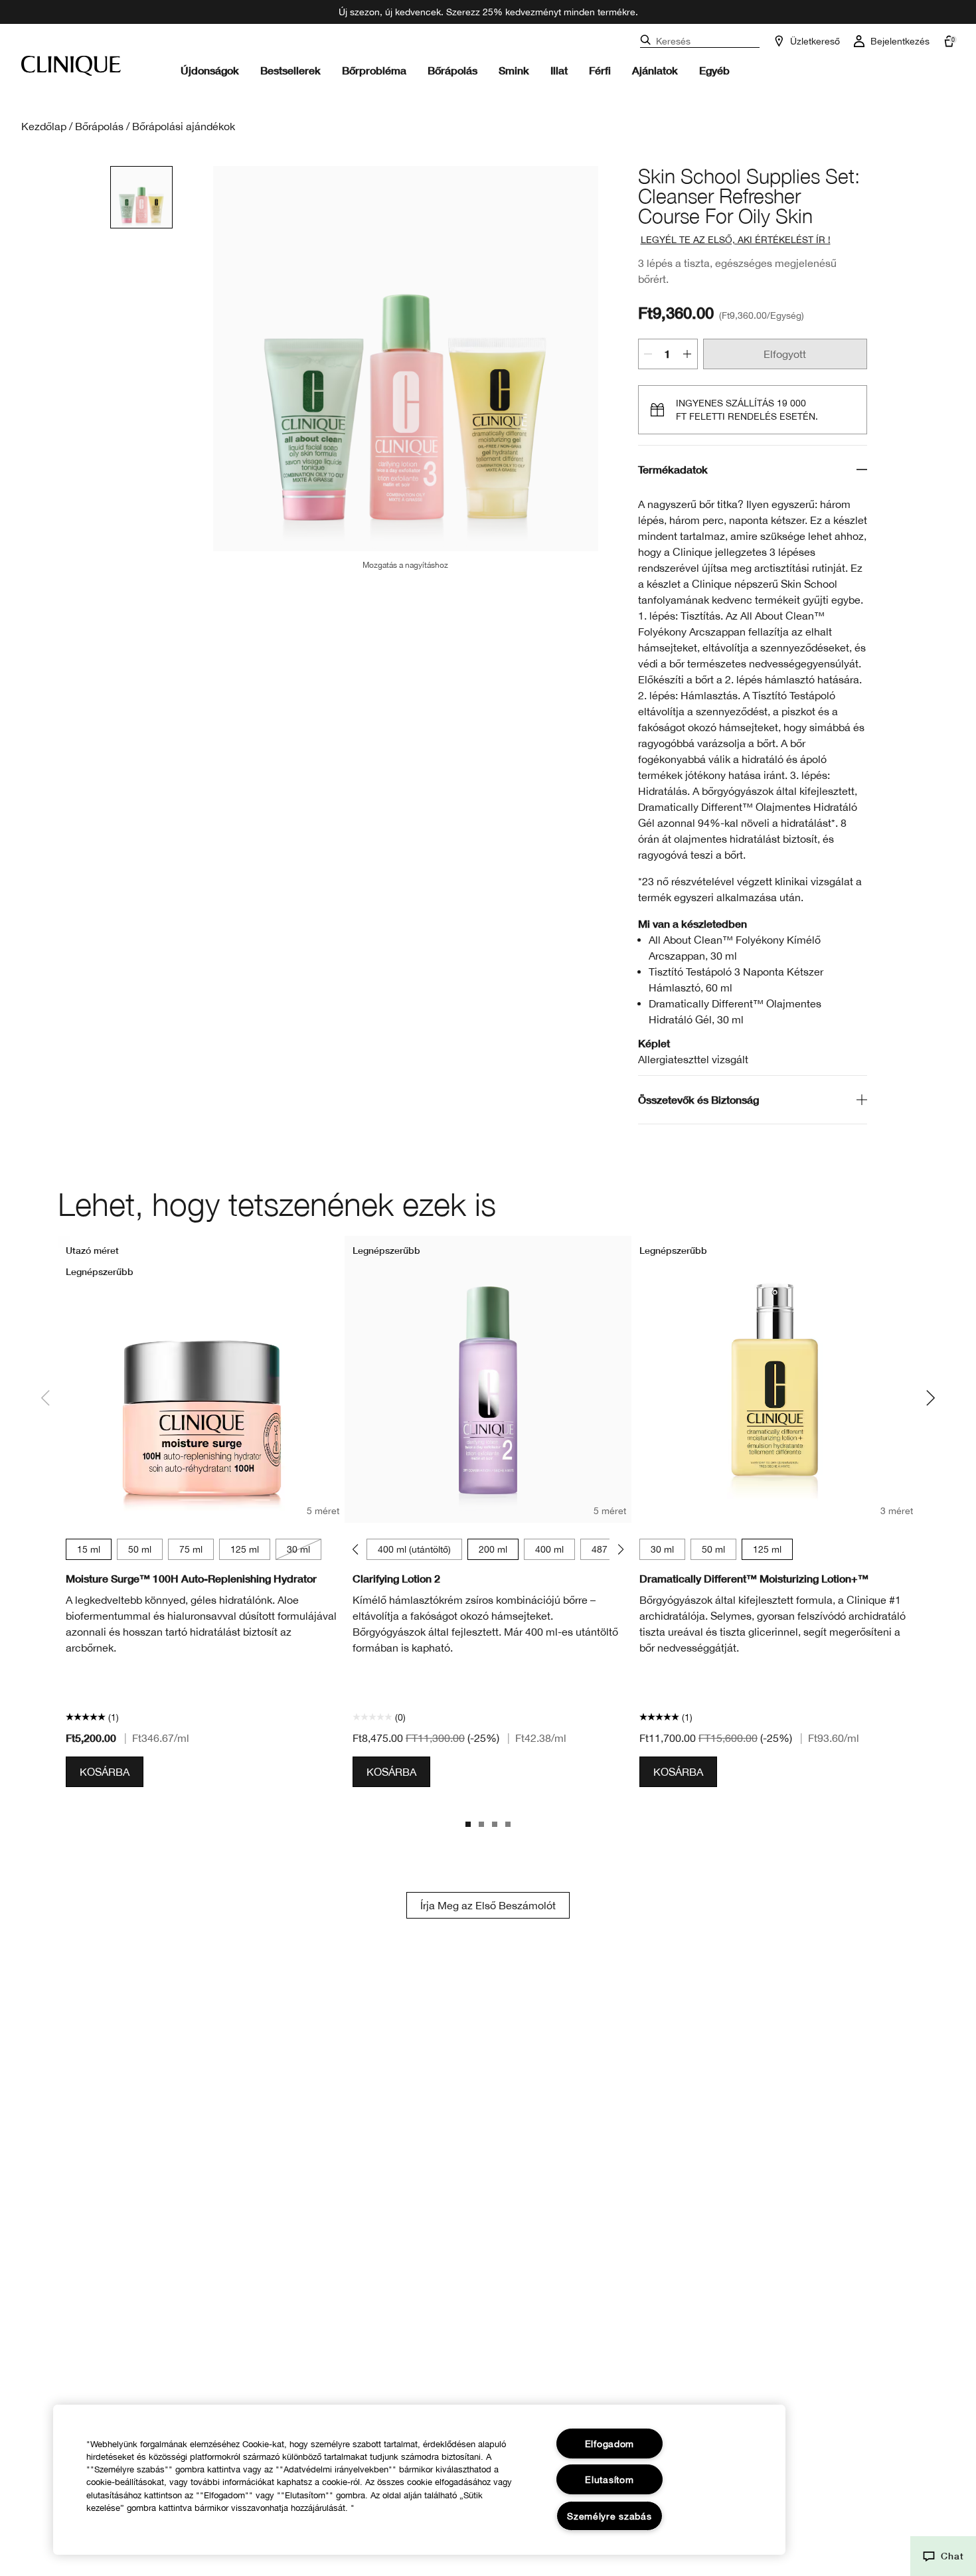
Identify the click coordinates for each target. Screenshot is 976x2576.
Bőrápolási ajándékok (184, 126)
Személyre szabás (610, 2516)
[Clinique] (71, 66)
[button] (943, 2556)
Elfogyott (785, 354)
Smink (514, 70)
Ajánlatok (655, 70)
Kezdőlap (44, 126)
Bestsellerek (290, 70)
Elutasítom (609, 2479)
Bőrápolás (452, 70)
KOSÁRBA (105, 1772)
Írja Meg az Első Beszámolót (488, 1905)
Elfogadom (610, 2444)
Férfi (600, 70)
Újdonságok (210, 70)
